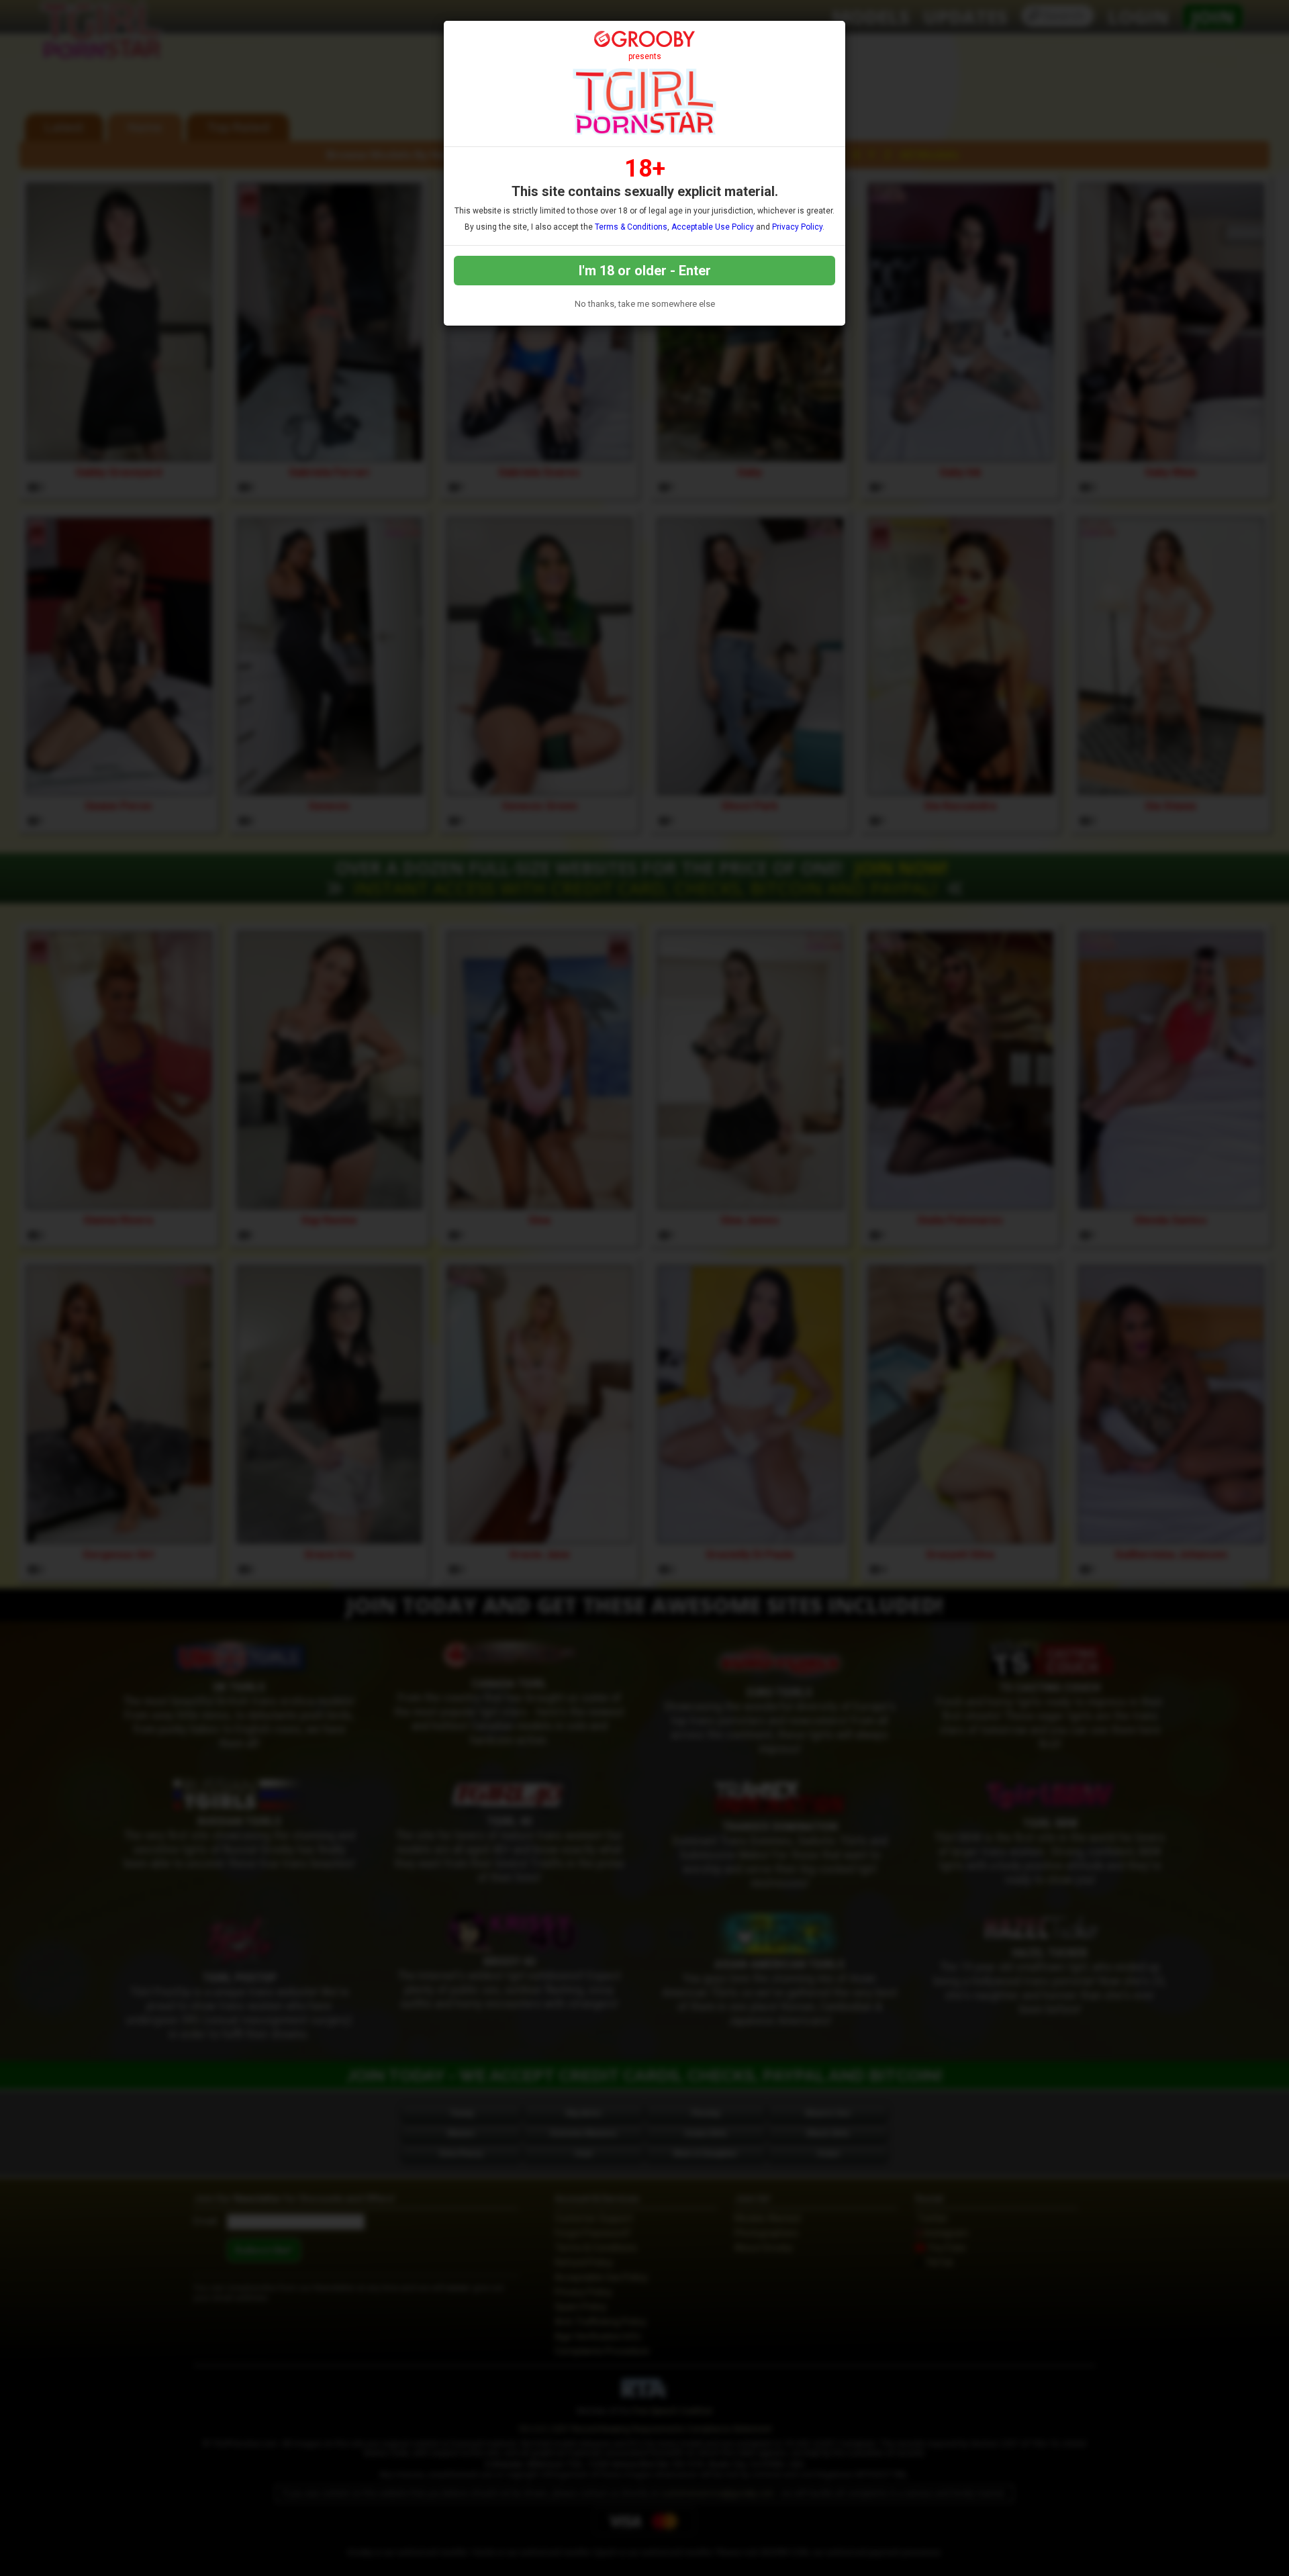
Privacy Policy (797, 227)
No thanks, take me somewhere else (645, 304)
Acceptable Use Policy (713, 227)
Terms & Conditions (631, 227)
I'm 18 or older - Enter (645, 271)
